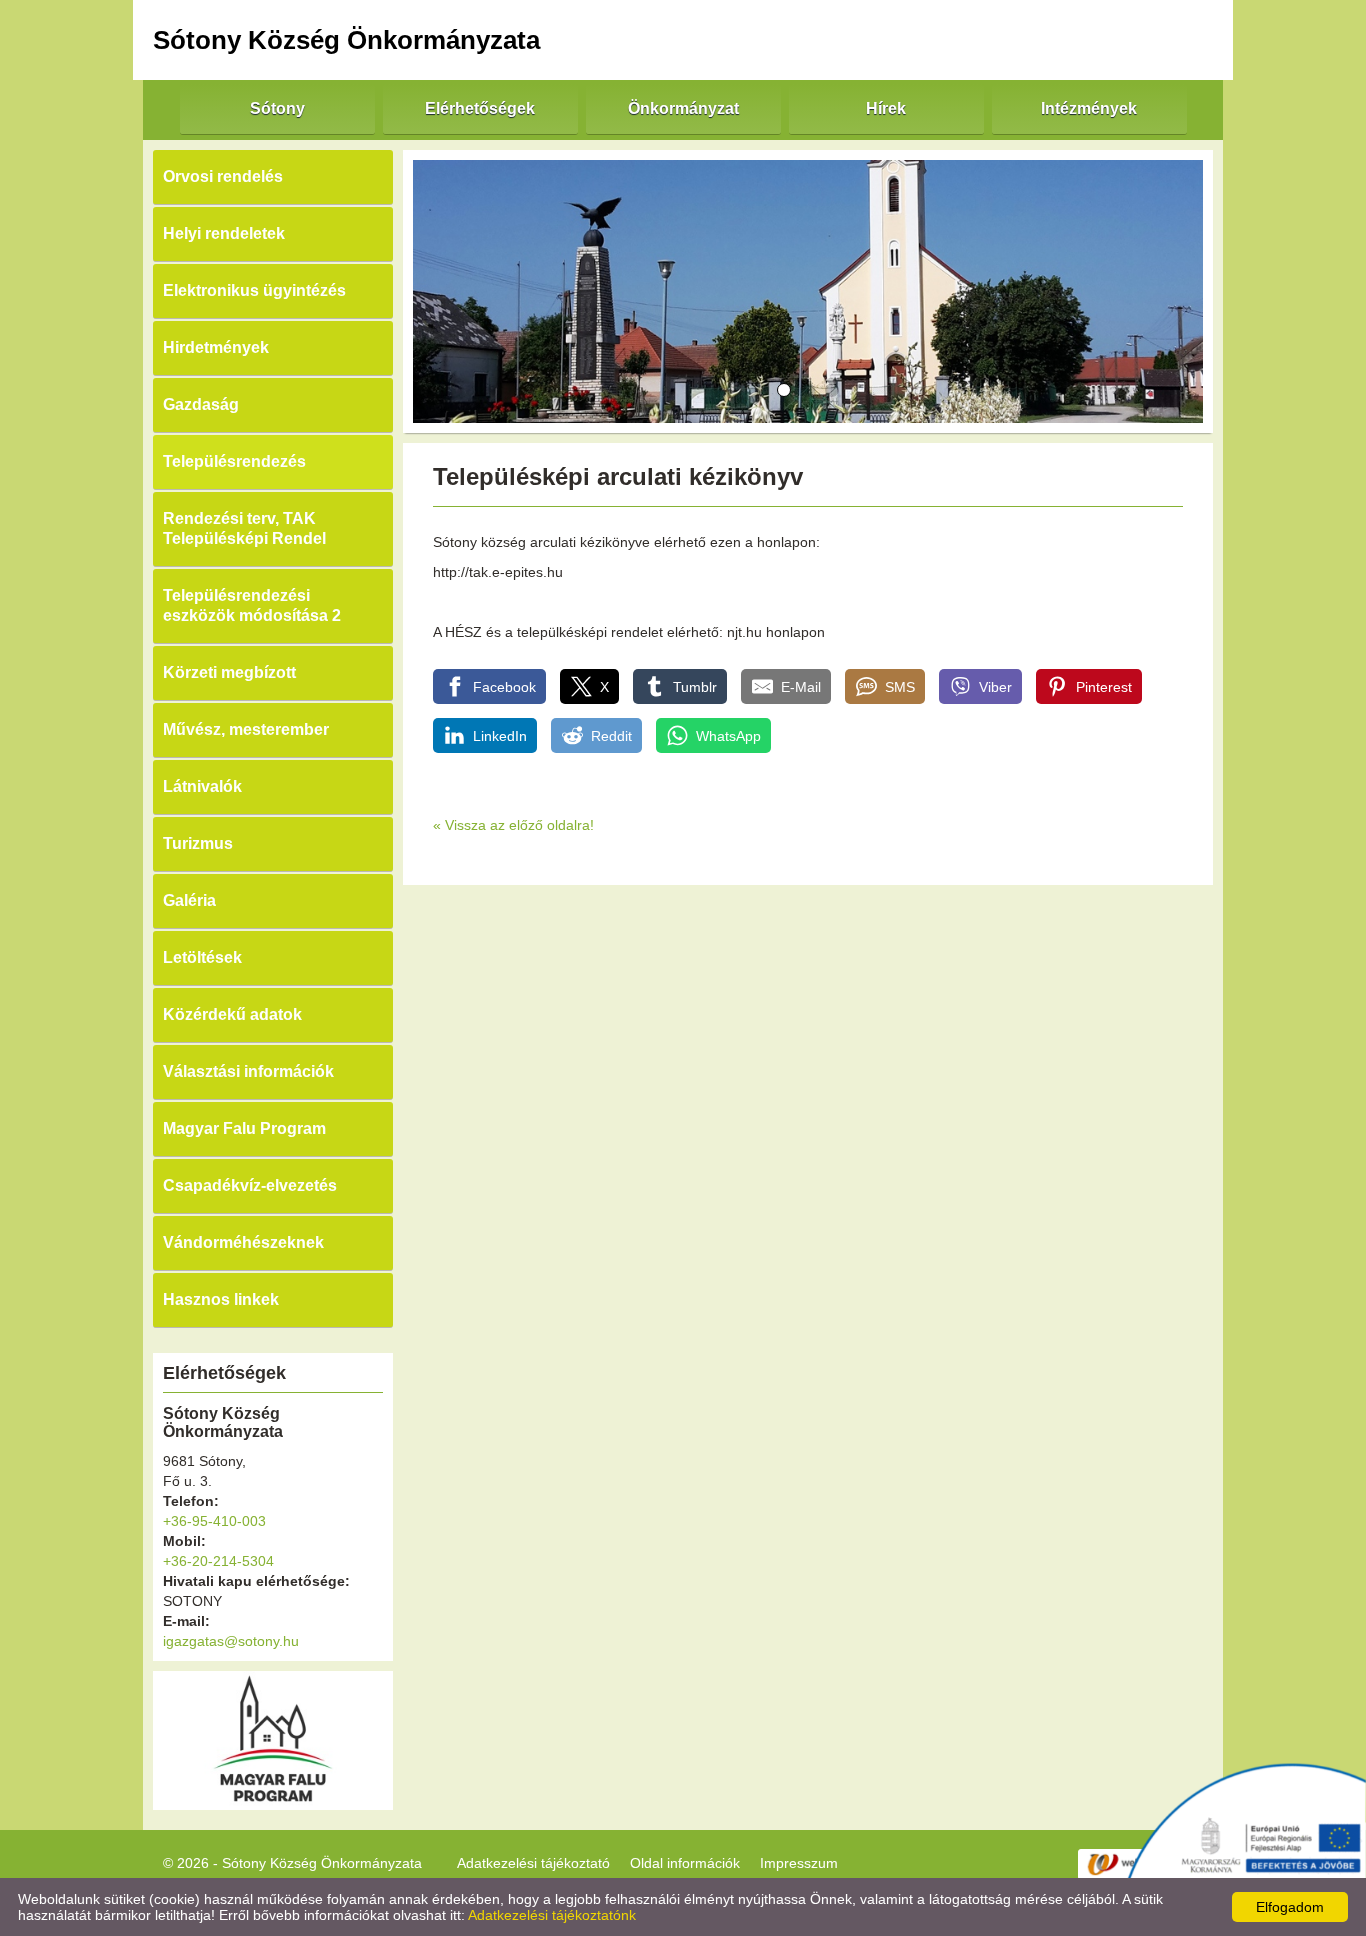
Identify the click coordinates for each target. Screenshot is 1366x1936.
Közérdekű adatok (232, 1014)
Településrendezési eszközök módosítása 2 (252, 605)
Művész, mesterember (246, 729)
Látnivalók (202, 786)
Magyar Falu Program (244, 1128)
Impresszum (799, 1863)
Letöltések (202, 957)
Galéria (189, 900)
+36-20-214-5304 (218, 1561)
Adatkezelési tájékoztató (533, 1863)
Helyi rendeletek (224, 233)
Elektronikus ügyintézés (254, 290)
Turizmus (198, 843)
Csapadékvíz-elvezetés (250, 1185)
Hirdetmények (216, 347)
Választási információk (248, 1071)
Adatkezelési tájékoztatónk (552, 1915)
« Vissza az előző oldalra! (513, 825)
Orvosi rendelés (223, 176)
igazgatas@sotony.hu (231, 1641)
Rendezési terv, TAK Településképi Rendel (244, 528)
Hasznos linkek (221, 1299)
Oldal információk (685, 1863)
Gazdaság (201, 404)
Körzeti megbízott (229, 672)
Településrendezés (234, 461)
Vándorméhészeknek (243, 1242)
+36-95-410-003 (214, 1521)
